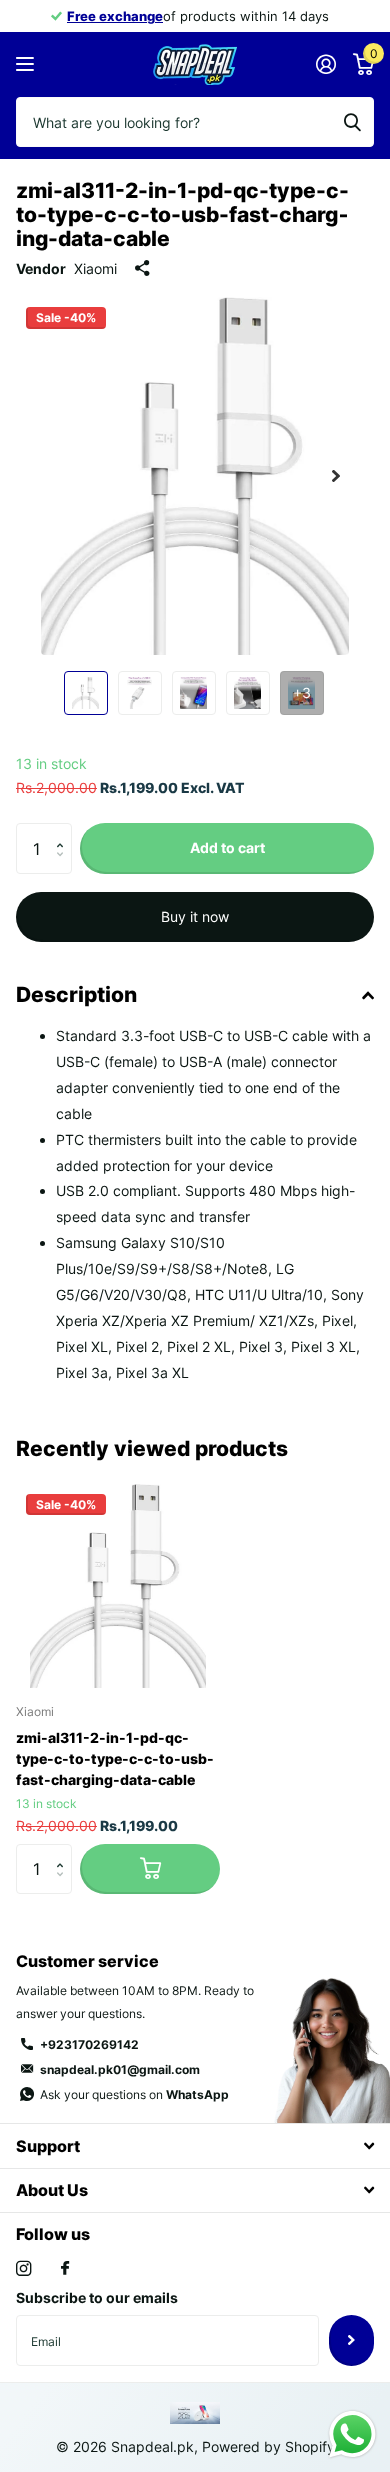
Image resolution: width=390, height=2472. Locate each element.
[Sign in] (325, 64)
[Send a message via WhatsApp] (352, 2434)
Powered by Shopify (268, 2446)
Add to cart (227, 847)
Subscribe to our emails (97, 2297)
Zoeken (352, 122)
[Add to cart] (150, 1869)
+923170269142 (89, 2044)
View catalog (27, 64)
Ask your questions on (134, 2094)
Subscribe (351, 2340)
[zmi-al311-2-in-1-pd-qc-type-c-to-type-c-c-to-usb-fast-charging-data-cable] (118, 1586)
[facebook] (65, 2269)
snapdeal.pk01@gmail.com (120, 2069)
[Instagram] (23, 2268)
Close (195, 2145)
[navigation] (86, 693)
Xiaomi (95, 268)
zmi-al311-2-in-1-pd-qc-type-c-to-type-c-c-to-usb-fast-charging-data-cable (115, 1758)
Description (76, 994)
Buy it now (195, 916)
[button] (336, 476)
